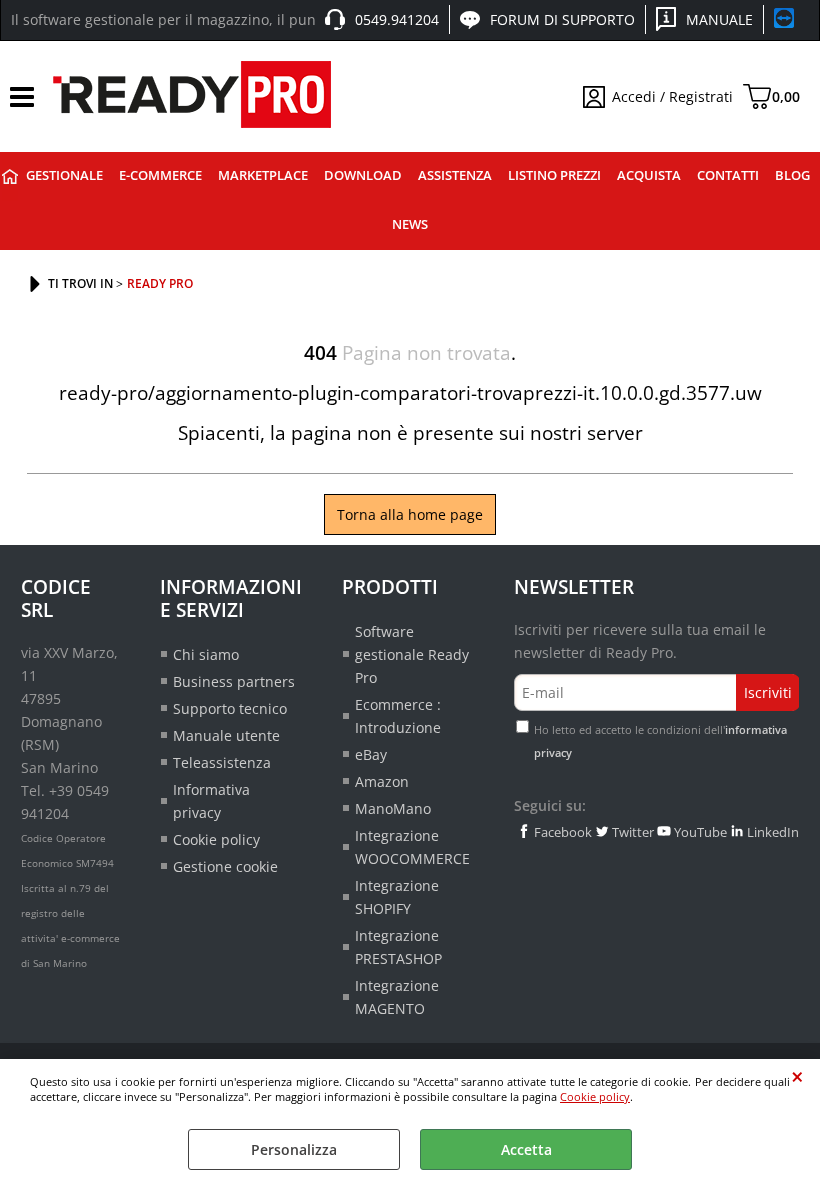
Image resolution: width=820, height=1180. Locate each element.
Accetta (526, 1149)
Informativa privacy (211, 801)
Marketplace (263, 175)
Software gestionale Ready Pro (412, 654)
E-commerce (160, 175)
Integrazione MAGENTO (397, 997)
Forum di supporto (562, 19)
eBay (371, 754)
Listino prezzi (554, 175)
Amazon (382, 781)
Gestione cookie (225, 866)
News (410, 224)
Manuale (719, 19)
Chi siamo (206, 654)
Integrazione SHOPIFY (397, 897)
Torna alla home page (410, 514)
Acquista (649, 175)
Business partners (234, 681)
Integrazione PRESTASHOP (398, 947)
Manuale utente (226, 735)
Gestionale (64, 175)
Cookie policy (595, 1096)
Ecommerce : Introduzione (398, 716)
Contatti (728, 175)
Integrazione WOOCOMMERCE (412, 847)
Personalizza (294, 1149)
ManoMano (393, 808)
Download (363, 175)
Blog (792, 175)
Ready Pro (10, 176)
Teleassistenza (222, 762)
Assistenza (455, 175)
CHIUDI (797, 1077)
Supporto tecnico (230, 708)
